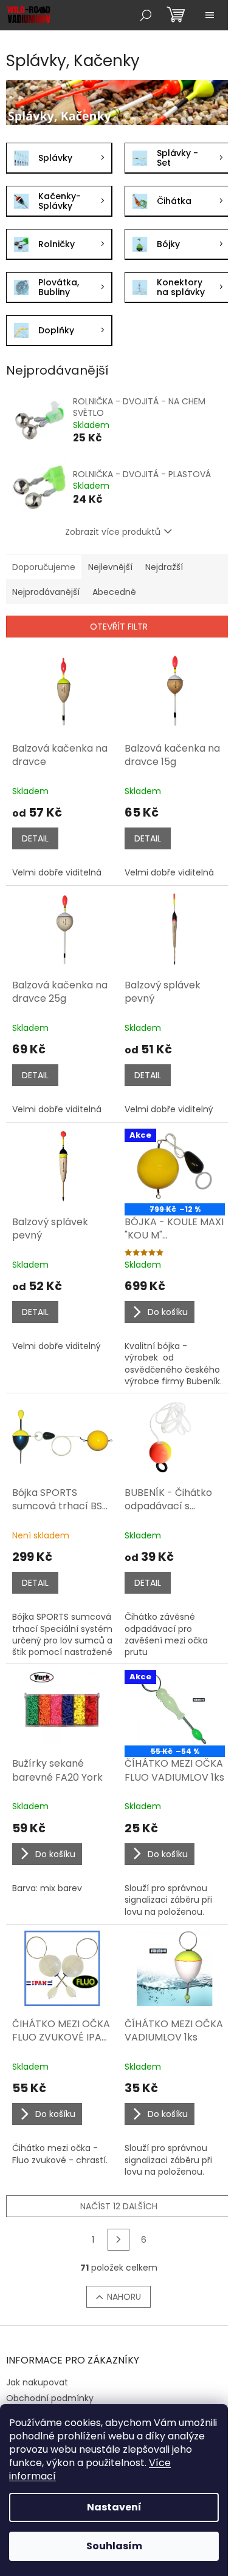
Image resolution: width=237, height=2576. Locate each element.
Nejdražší (164, 567)
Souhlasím (114, 2546)
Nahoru (124, 2297)
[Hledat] (146, 15)
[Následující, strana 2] (118, 2240)
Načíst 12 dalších (119, 2206)
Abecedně (114, 592)
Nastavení (114, 2507)
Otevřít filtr (119, 627)
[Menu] (210, 15)
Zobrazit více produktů (113, 532)
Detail (35, 838)
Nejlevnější (110, 567)
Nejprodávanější (46, 592)
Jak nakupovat (37, 2382)
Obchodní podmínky (50, 2398)
